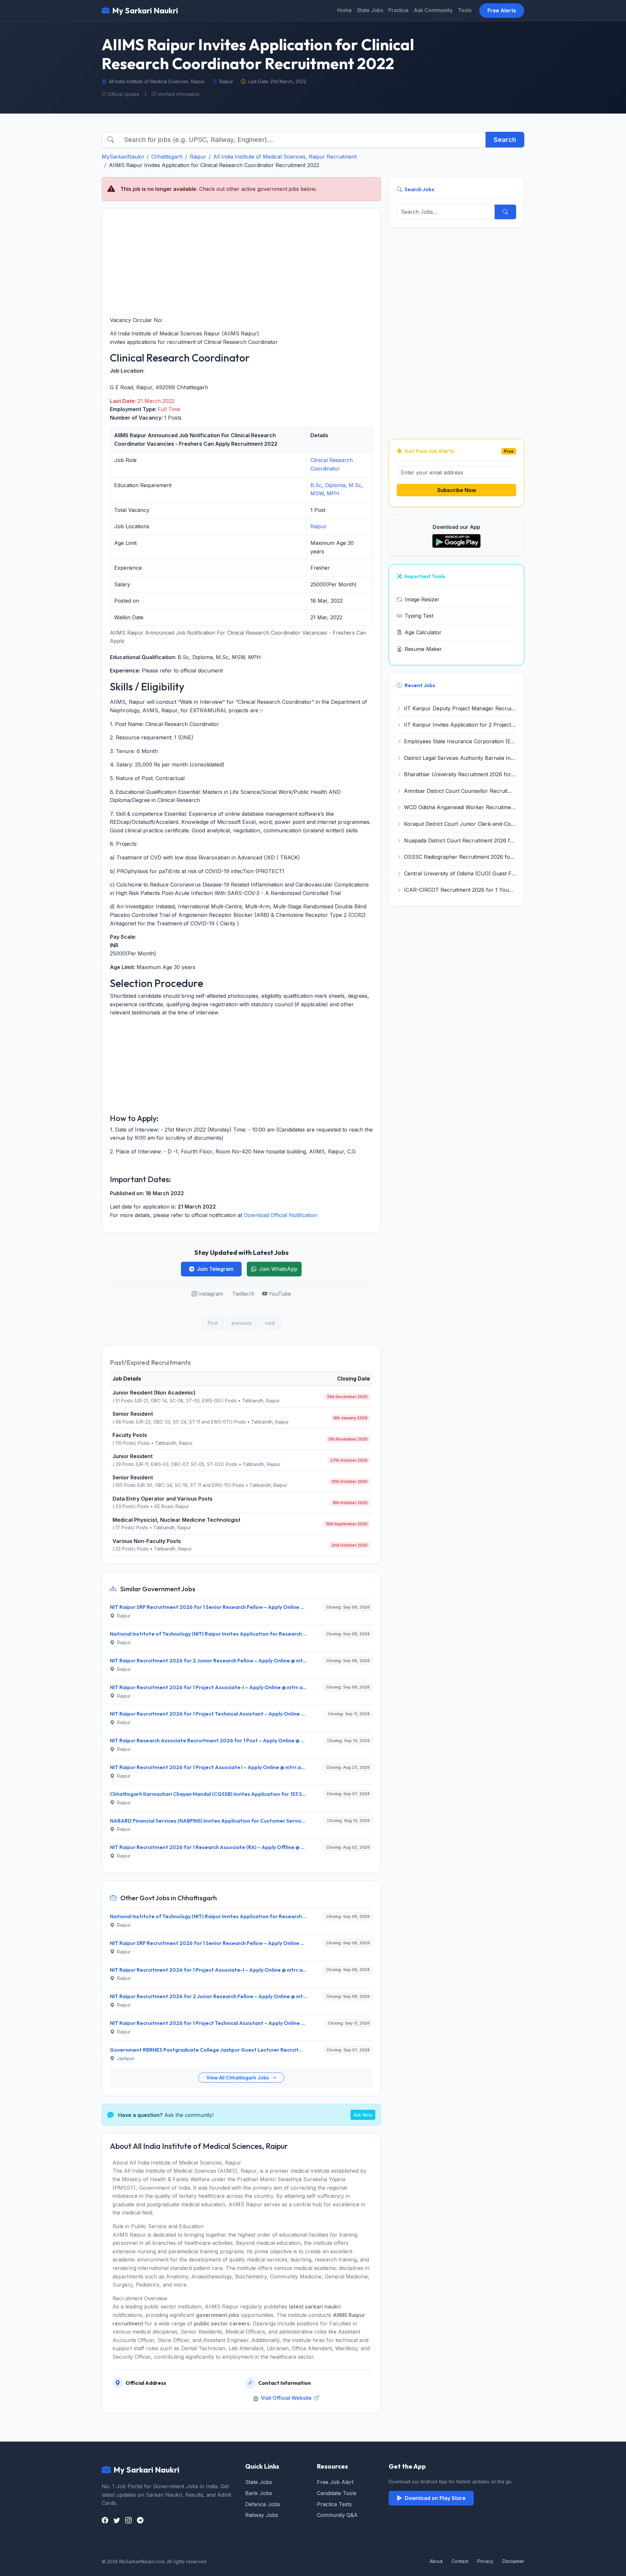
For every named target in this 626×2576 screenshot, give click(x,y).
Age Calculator (423, 632)
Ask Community (433, 10)
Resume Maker (423, 649)
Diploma (335, 485)
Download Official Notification (280, 1215)
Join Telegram (215, 1269)
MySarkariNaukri (123, 157)
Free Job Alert (335, 2482)
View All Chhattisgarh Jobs (238, 2078)
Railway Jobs (262, 2515)
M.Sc (355, 485)
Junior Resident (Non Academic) (154, 1393)
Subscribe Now (457, 490)
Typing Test (419, 616)
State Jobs (370, 10)
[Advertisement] (241, 263)
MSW (317, 493)
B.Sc (316, 485)
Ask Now (363, 2115)
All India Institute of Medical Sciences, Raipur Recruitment (285, 157)
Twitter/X (243, 1294)
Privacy (485, 2561)
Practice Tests (334, 2504)
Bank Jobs (259, 2493)
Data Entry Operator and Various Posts (163, 1499)
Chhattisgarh (167, 157)
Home (344, 10)
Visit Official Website (287, 2398)
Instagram (211, 1294)
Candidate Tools (337, 2493)
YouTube (280, 1294)
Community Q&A (337, 2515)
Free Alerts (502, 10)
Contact (460, 2561)
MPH (333, 493)
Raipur (198, 157)
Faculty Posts (130, 1435)
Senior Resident (133, 1414)
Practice (398, 10)
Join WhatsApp (278, 1269)
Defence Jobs (263, 2504)
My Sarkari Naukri (145, 10)
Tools (465, 10)
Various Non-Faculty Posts (147, 1541)
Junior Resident (133, 1456)
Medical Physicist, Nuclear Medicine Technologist (176, 1520)
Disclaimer (513, 2561)
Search (505, 140)
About (436, 2561)
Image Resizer (422, 599)
